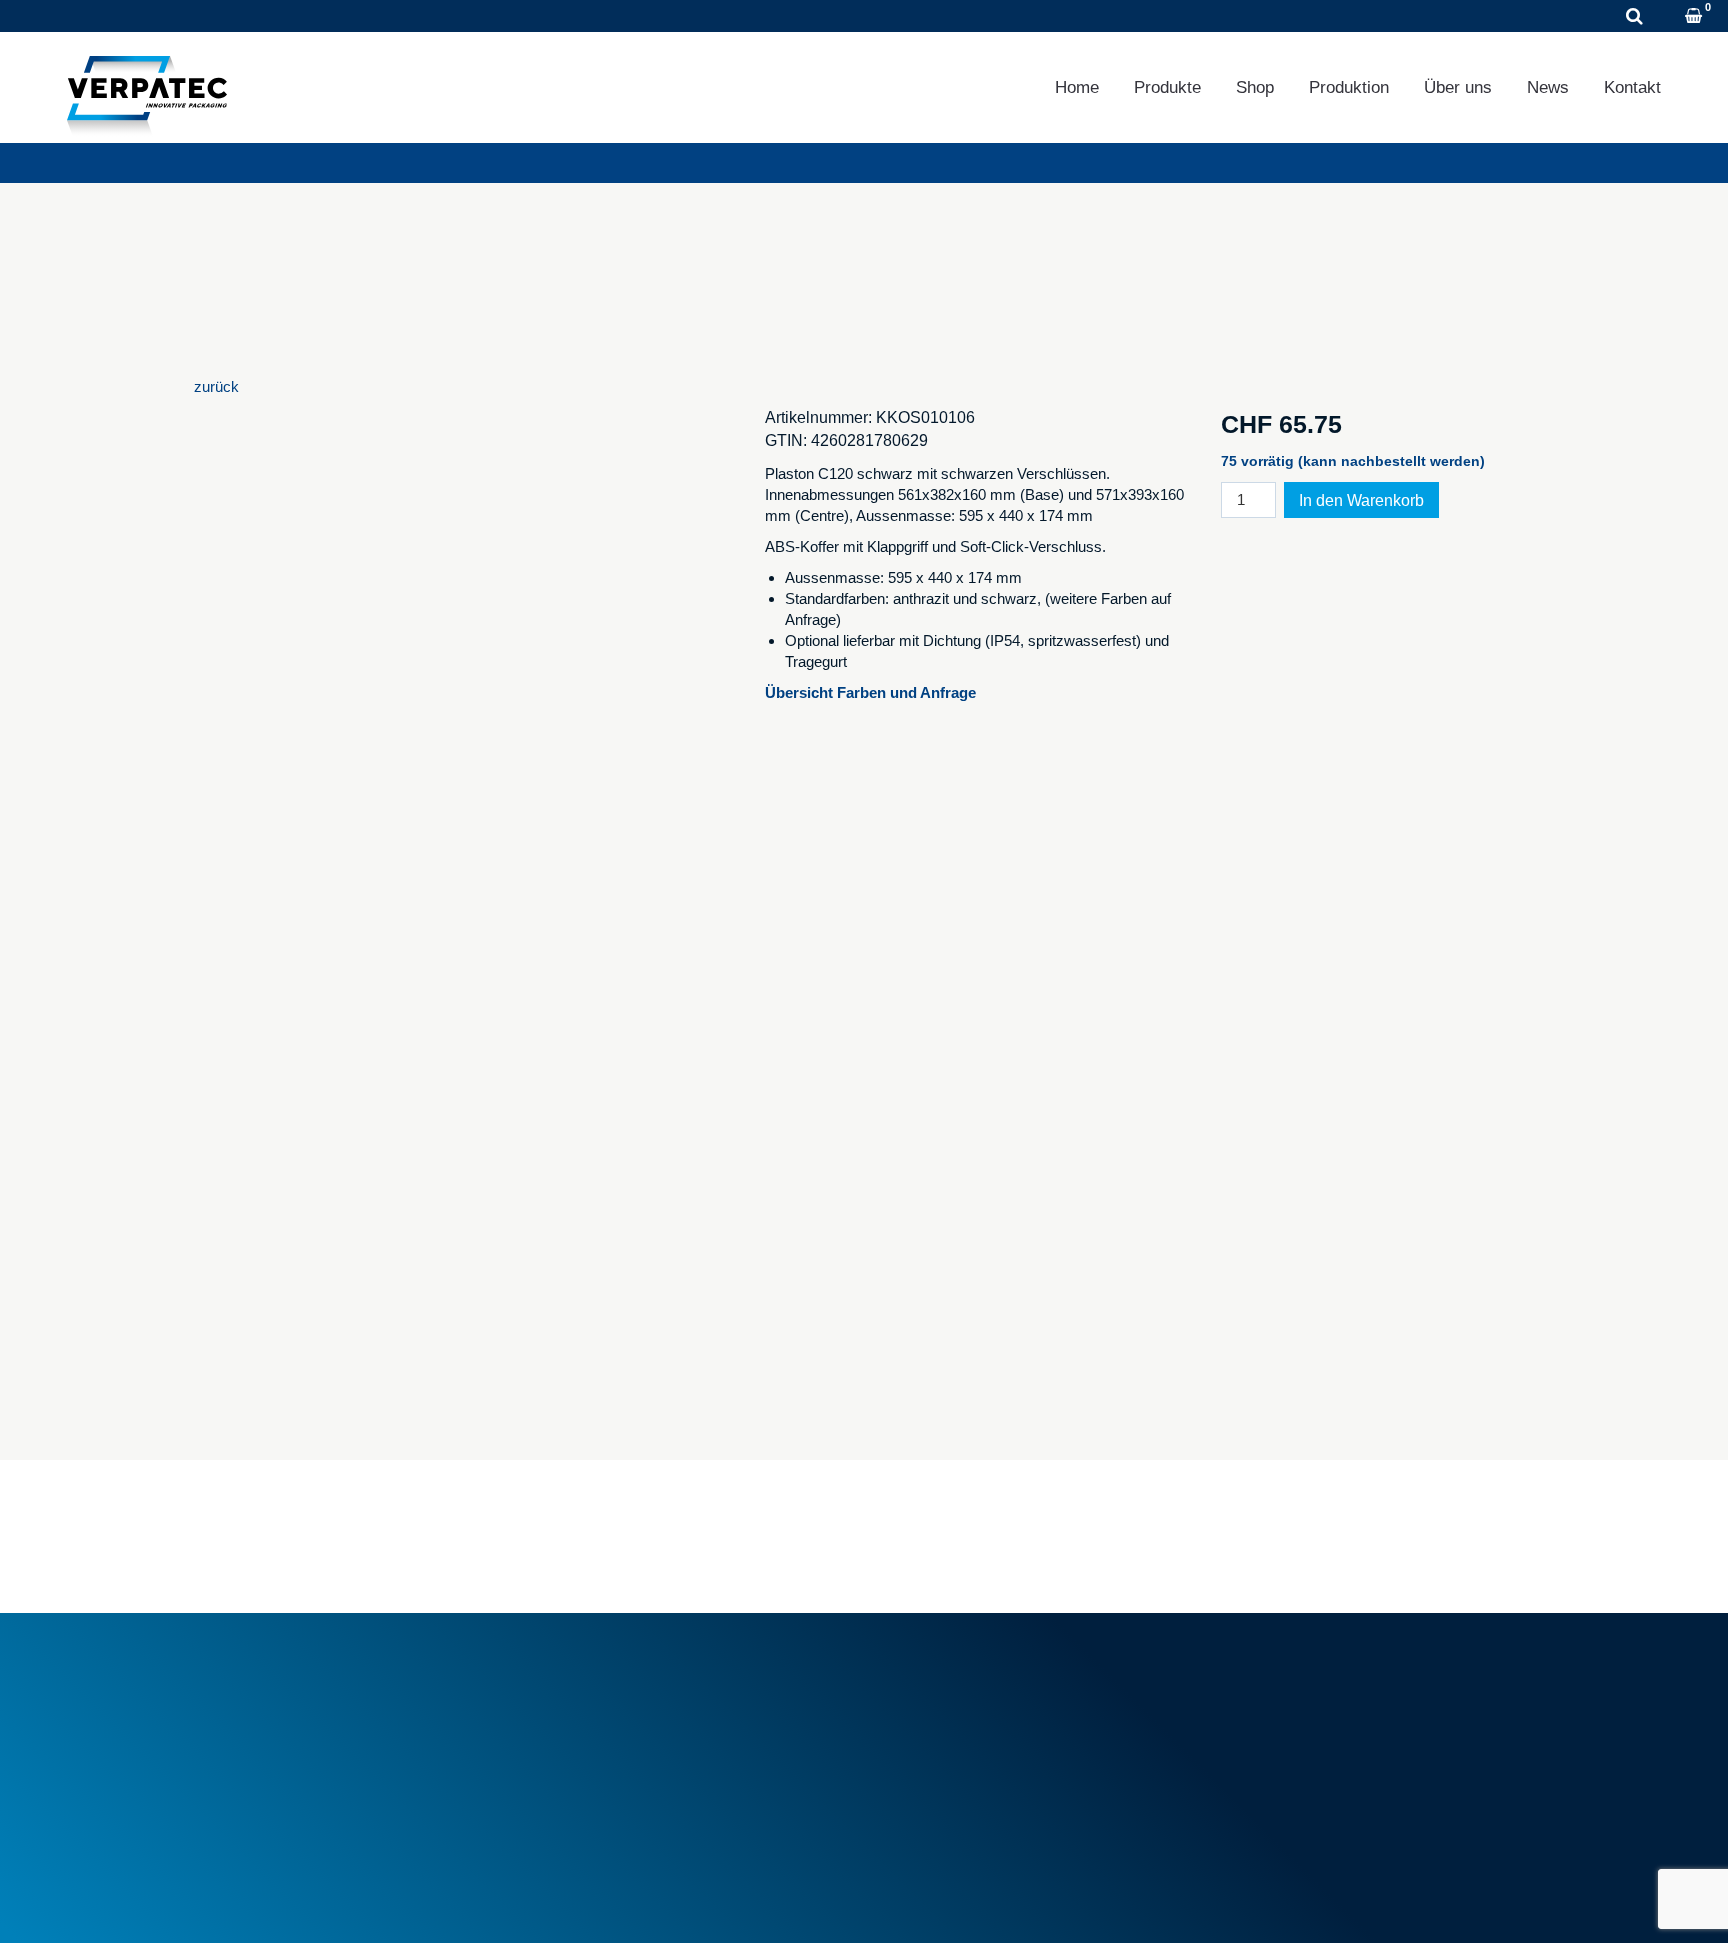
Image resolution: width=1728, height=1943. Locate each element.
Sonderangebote (600, 1760)
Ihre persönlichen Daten (1309, 1726)
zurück (216, 386)
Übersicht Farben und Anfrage (872, 692)
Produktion (1349, 87)
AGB (563, 1681)
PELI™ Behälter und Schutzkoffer (999, 1749)
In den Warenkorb (1361, 500)
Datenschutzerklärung (369, 1901)
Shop (1255, 87)
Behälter (916, 1704)
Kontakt (1632, 87)
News (1548, 87)
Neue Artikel (586, 1738)
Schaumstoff (930, 1681)
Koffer (908, 1726)
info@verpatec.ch (286, 1771)
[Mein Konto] (1667, 17)
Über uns (1458, 87)
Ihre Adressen (1277, 1704)
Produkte (1167, 87)
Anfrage (299, 16)
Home (1077, 87)
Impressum (231, 1901)
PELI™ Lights (934, 1771)
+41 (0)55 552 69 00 (144, 16)
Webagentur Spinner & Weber (1319, 1901)
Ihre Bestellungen (1288, 1681)
